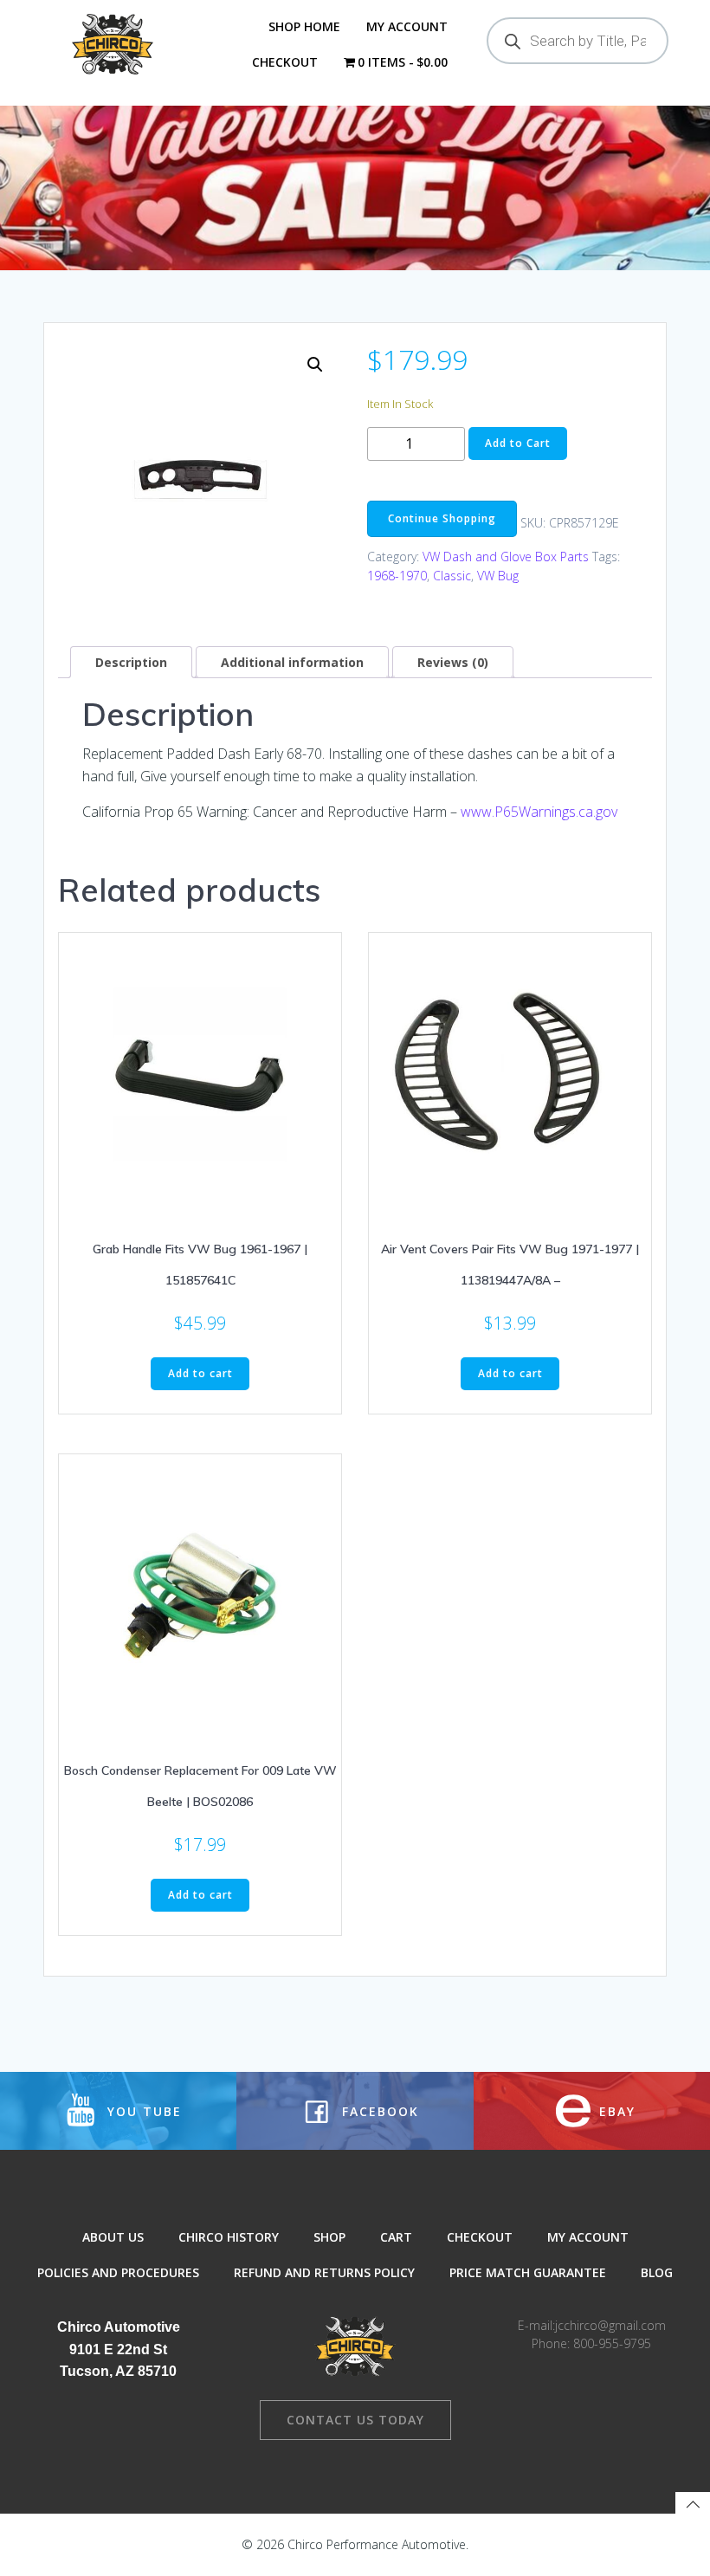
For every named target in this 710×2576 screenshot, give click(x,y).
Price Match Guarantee (528, 2272)
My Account (407, 26)
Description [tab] (131, 662)
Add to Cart (518, 443)
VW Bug (498, 576)
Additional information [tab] (292, 662)
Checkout (285, 62)
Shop (329, 2237)
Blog (657, 2272)
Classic (452, 576)
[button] (315, 365)
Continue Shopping (442, 518)
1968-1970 (397, 576)
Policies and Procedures (118, 2272)
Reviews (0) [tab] (453, 662)
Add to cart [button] (200, 1373)
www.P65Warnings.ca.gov (539, 812)
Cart (396, 2237)
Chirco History (229, 2237)
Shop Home (304, 26)
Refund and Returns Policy (324, 2272)
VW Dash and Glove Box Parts (506, 557)
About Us (113, 2237)
